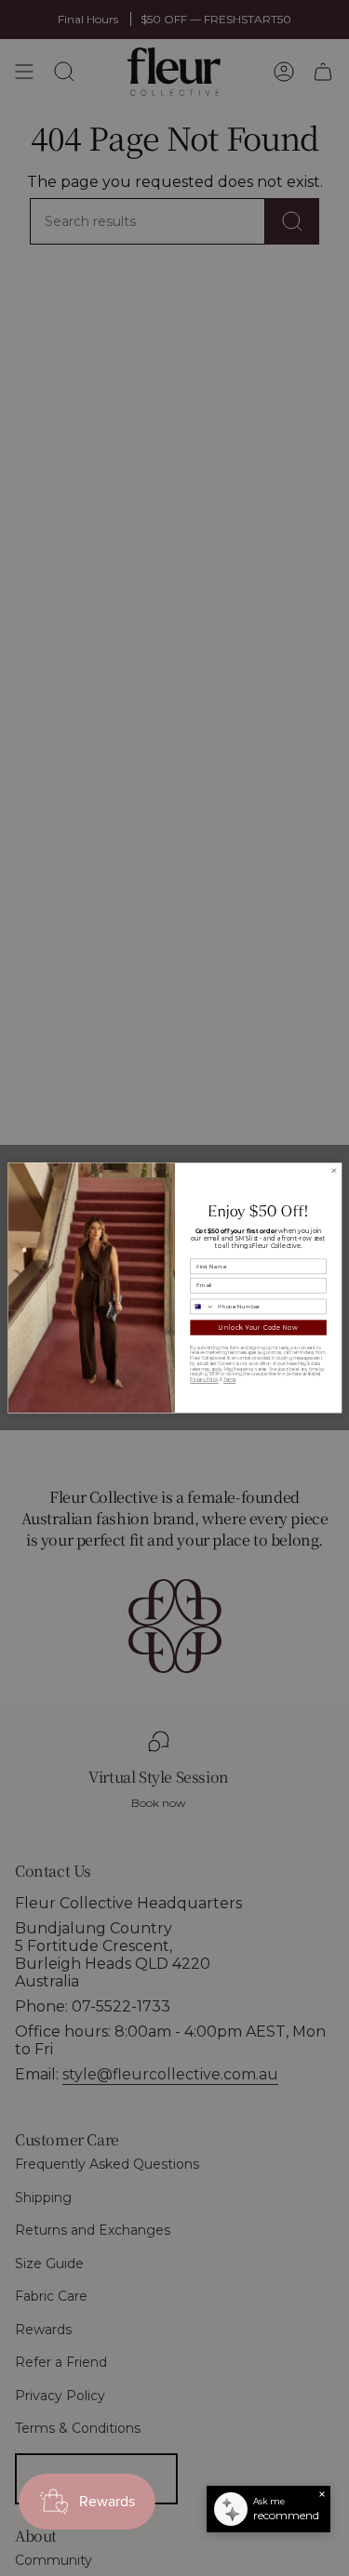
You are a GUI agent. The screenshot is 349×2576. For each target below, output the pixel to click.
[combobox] (201, 1308)
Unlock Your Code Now (258, 1328)
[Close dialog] (333, 1171)
